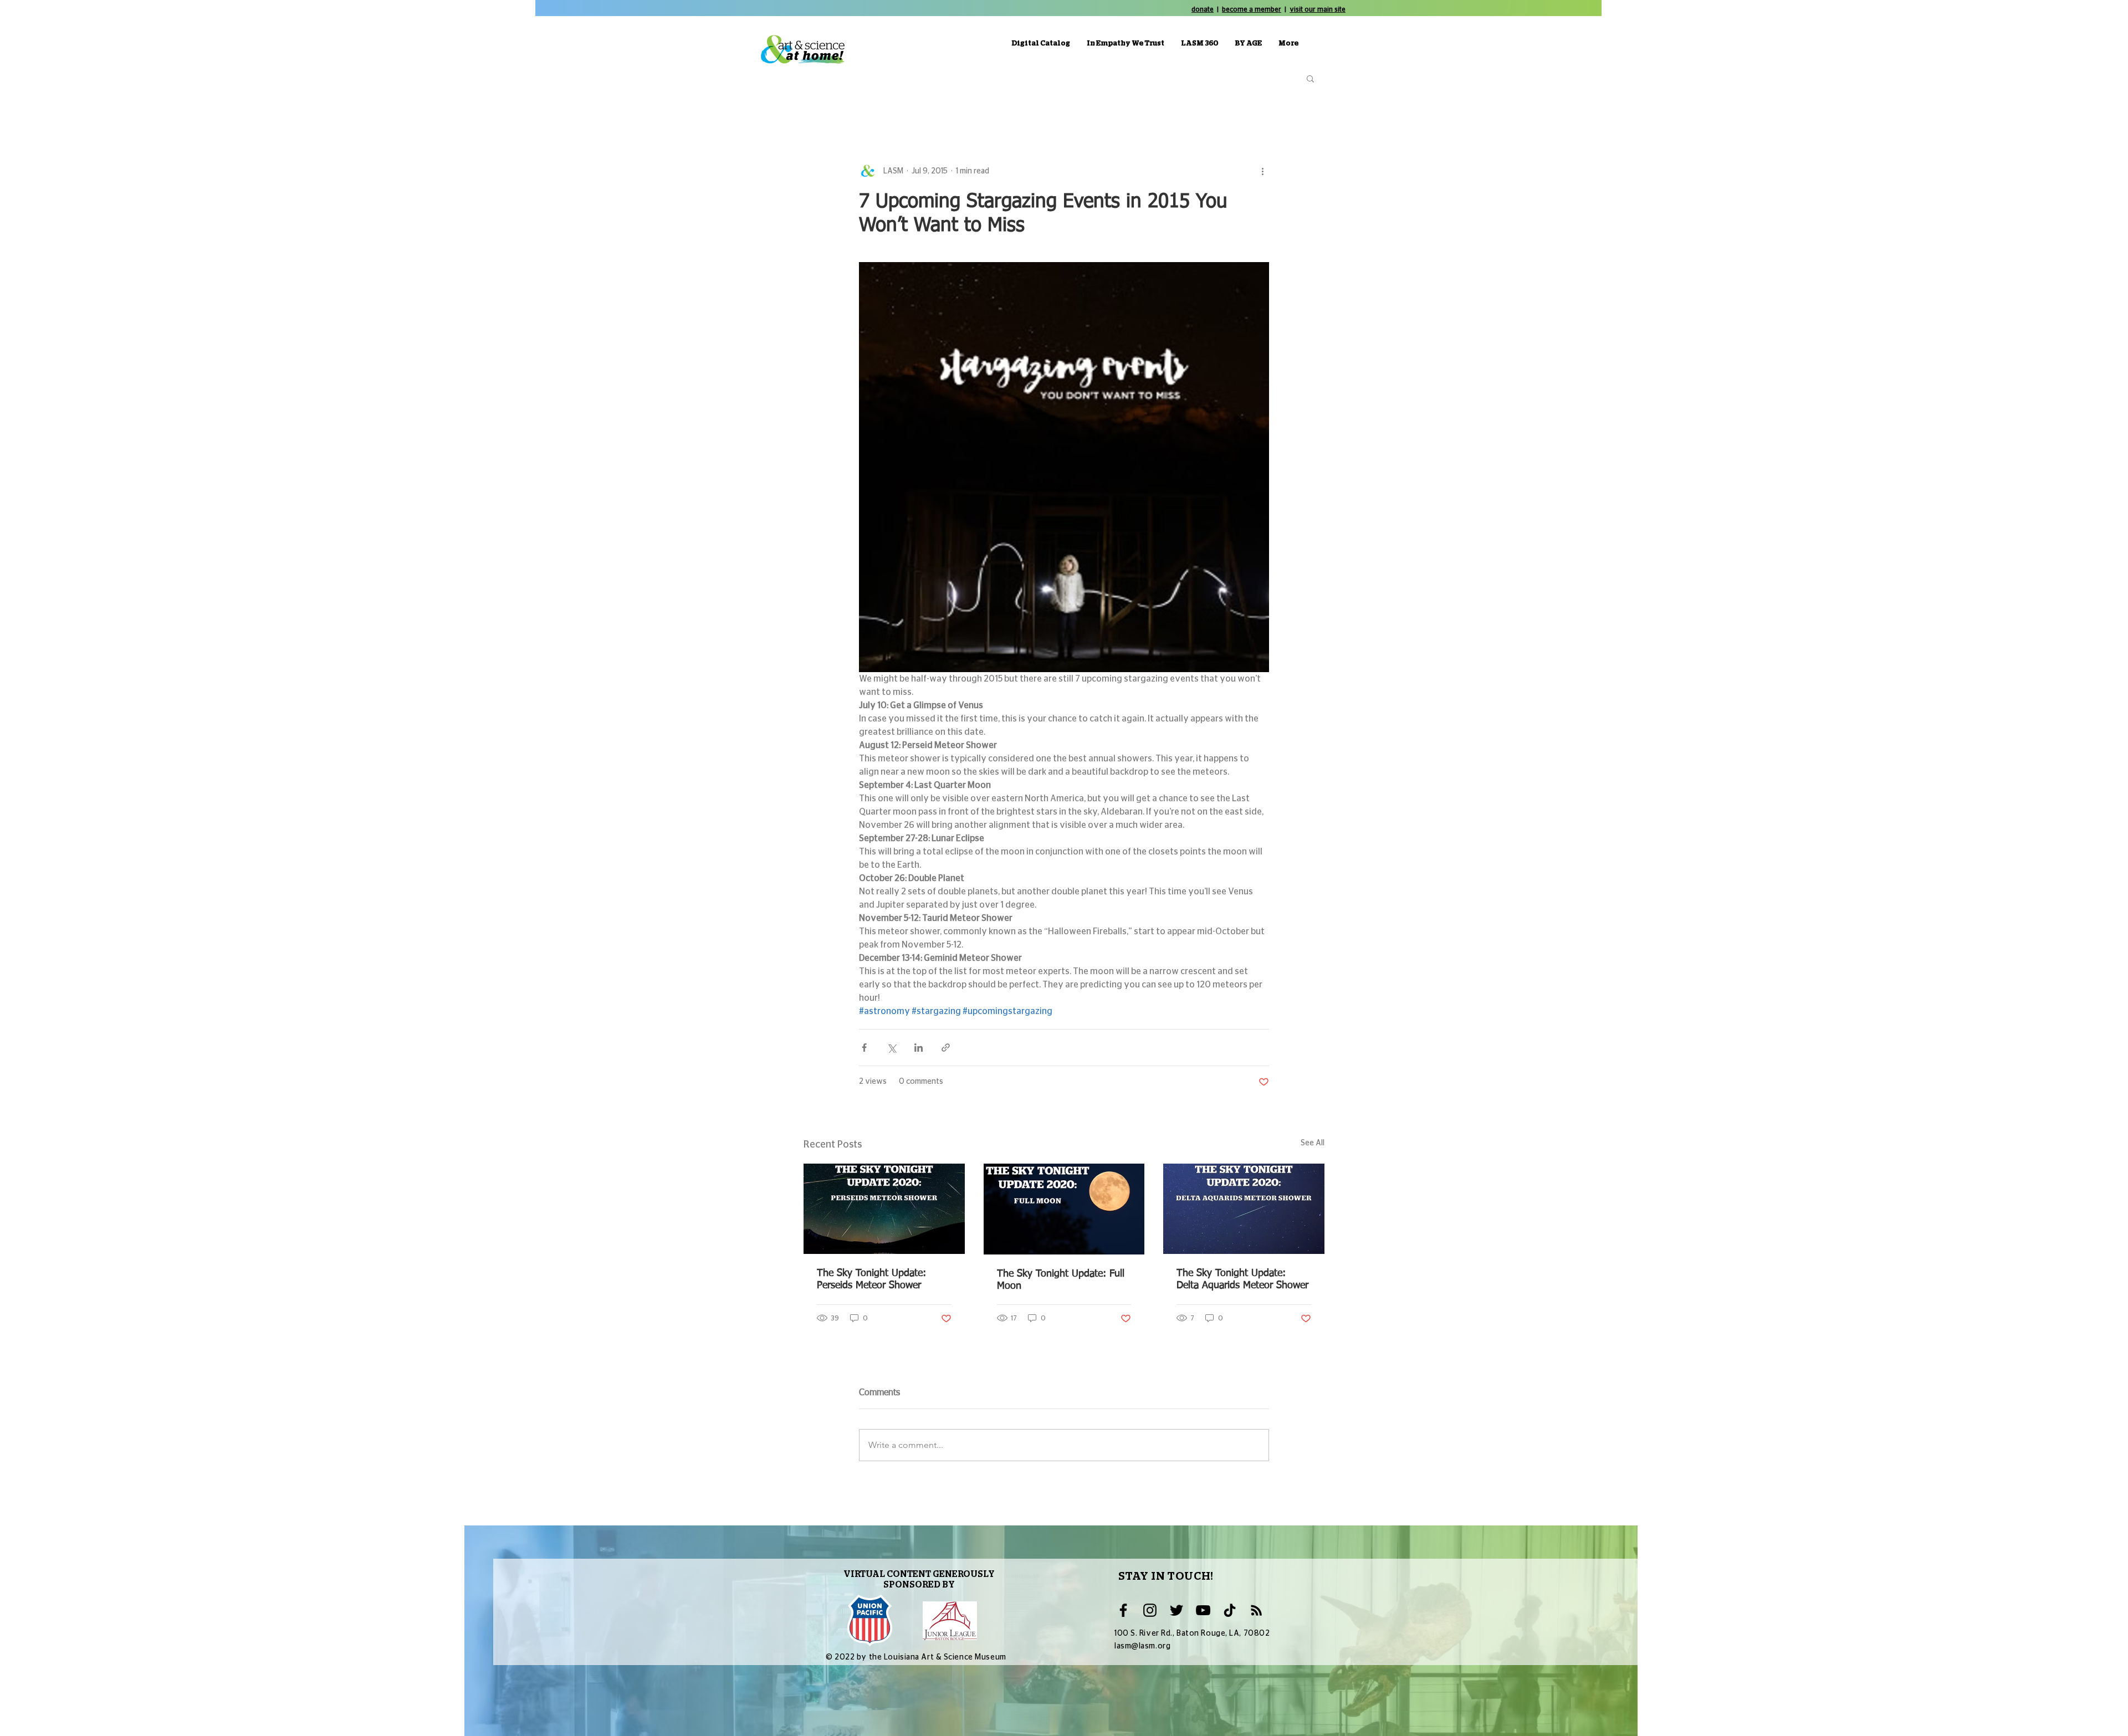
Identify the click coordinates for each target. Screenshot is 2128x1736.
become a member (1252, 9)
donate (1203, 9)
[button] (1310, 78)
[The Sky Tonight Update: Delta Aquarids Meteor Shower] (1244, 1209)
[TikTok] (1230, 1610)
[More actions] (1262, 171)
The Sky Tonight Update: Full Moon (1061, 1280)
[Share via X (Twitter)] (891, 1048)
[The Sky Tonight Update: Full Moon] (1064, 1209)
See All (1313, 1143)
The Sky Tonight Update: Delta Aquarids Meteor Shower (1242, 1279)
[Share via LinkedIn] (919, 1048)
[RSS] (1256, 1610)
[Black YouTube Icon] (1203, 1610)
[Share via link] (946, 1048)
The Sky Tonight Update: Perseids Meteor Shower (871, 1279)
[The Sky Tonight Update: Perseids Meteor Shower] (884, 1209)
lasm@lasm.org (1142, 1646)
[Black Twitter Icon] (1176, 1610)
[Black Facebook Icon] (1123, 1610)
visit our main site (1318, 9)
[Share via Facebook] (864, 1048)
